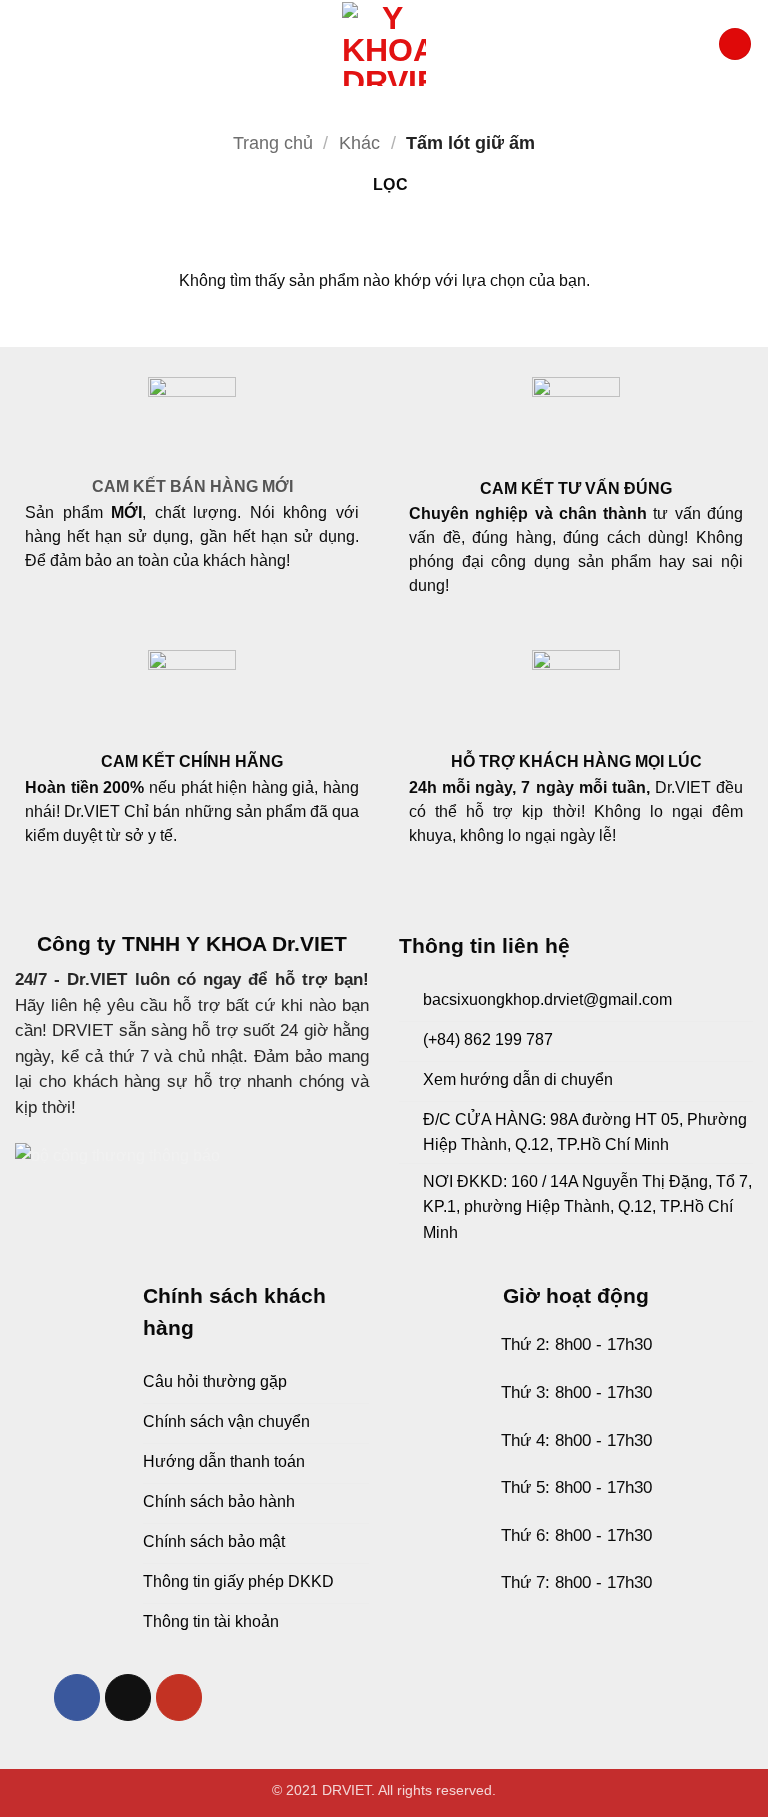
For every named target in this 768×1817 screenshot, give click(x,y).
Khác (359, 142)
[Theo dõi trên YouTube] (179, 1697)
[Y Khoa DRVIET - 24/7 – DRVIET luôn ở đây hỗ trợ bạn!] (384, 44)
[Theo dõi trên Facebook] (77, 1697)
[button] (25, 44)
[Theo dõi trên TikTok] (128, 1697)
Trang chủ (273, 142)
